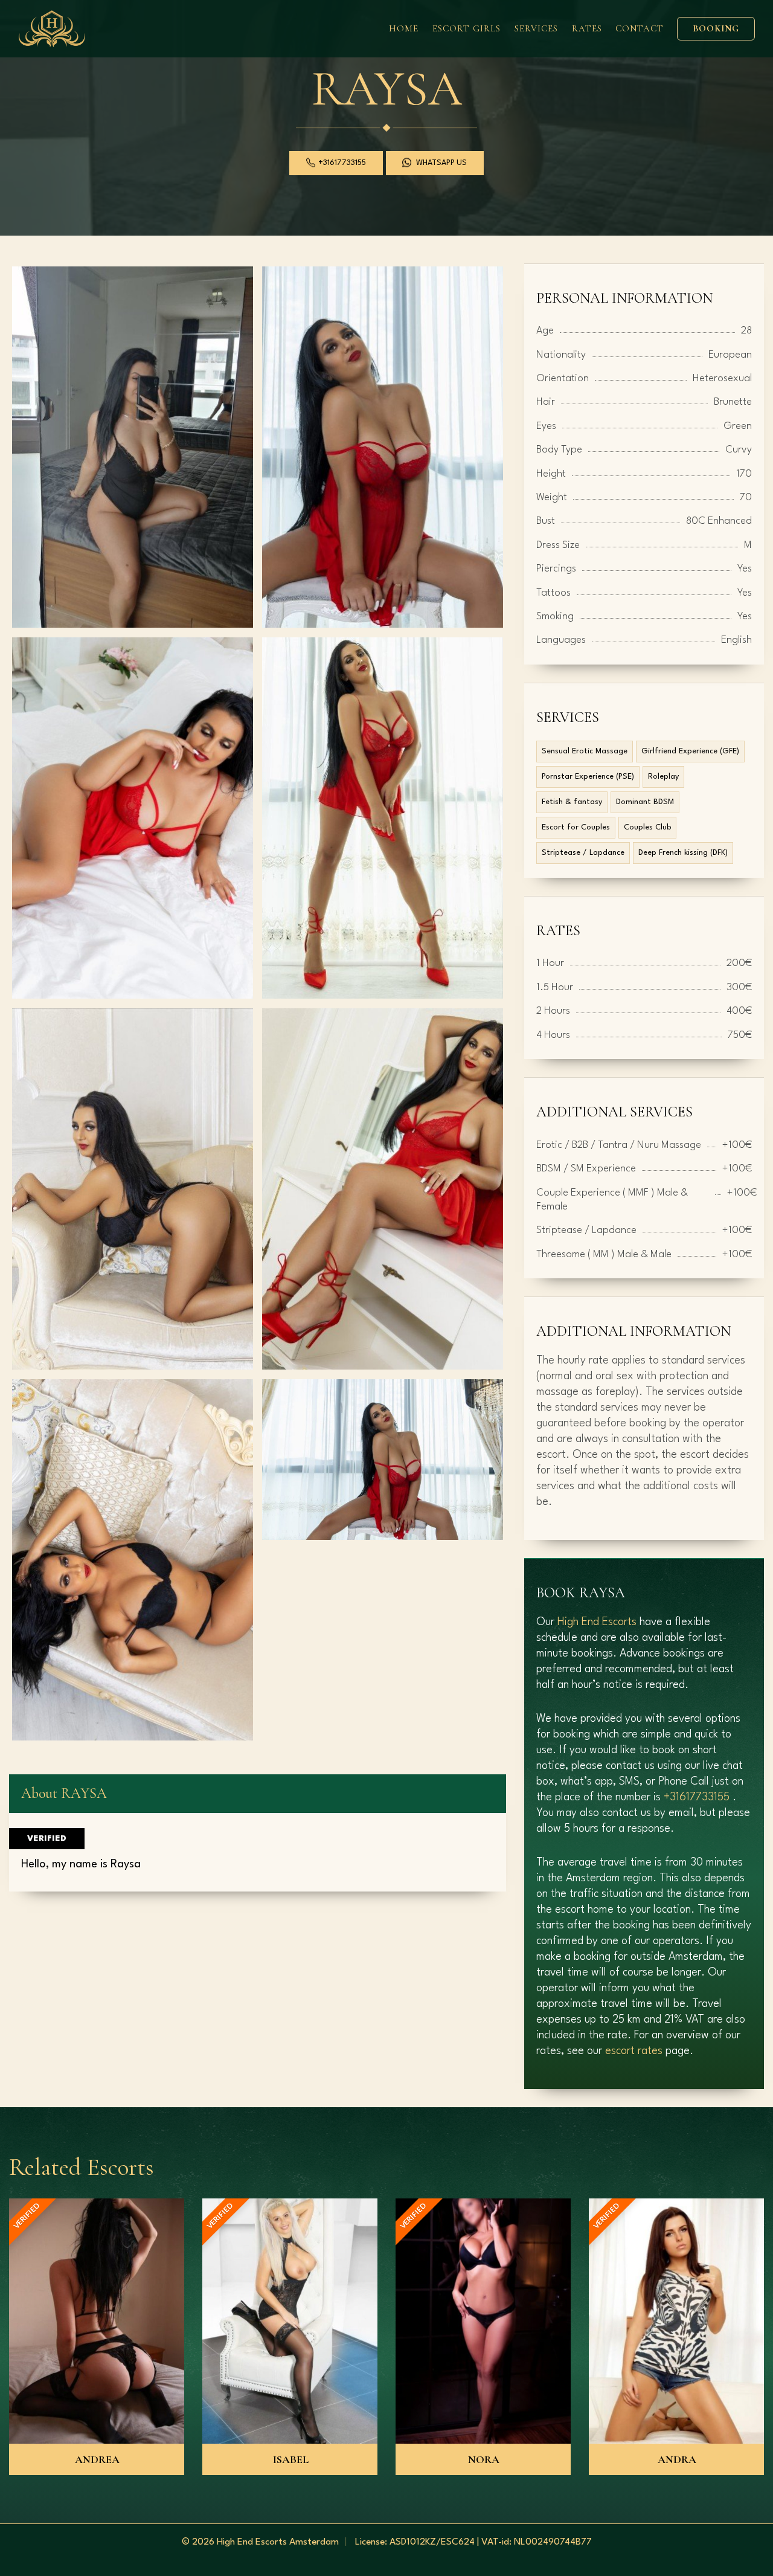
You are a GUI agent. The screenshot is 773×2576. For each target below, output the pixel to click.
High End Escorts (597, 1622)
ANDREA (97, 2459)
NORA (484, 2459)
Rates (587, 28)
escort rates (634, 2051)
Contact (640, 28)
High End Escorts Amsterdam (278, 2542)
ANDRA (677, 2459)
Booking (716, 28)
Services (536, 28)
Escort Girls (467, 28)
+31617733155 (697, 1797)
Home (404, 28)
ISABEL (291, 2459)
